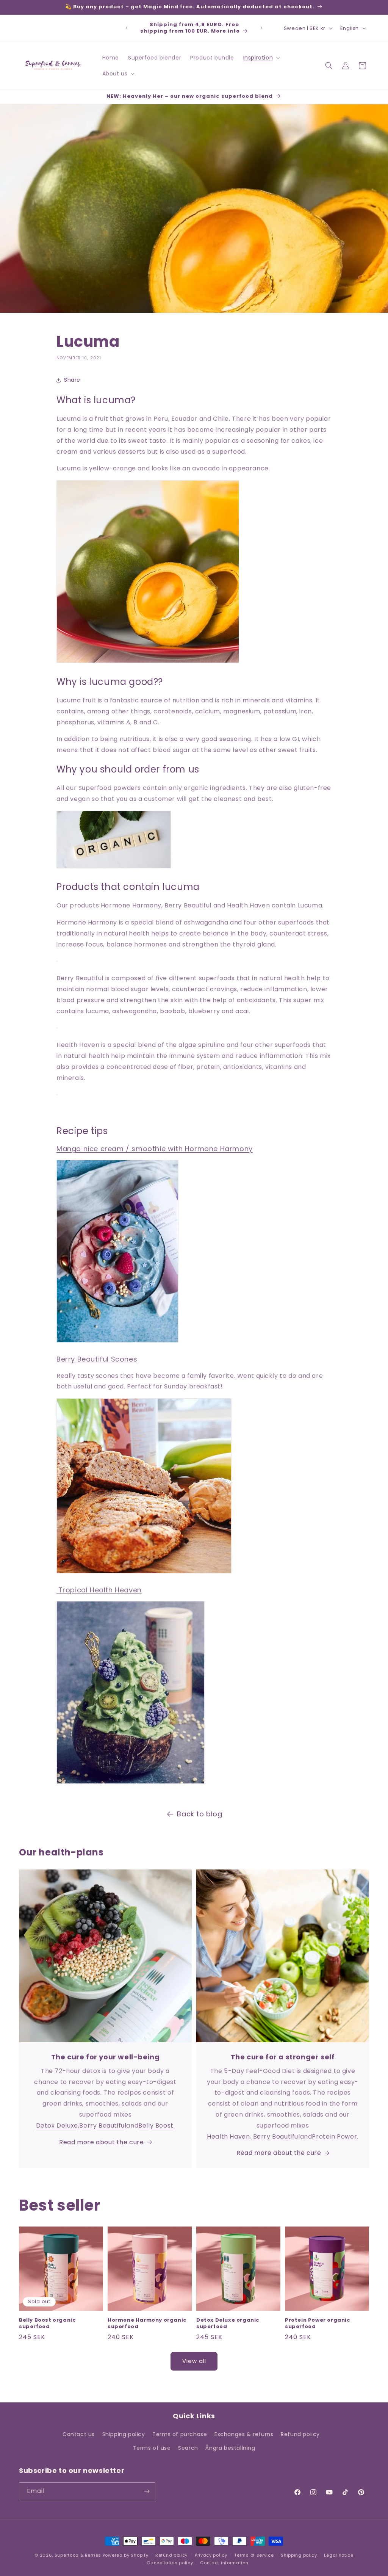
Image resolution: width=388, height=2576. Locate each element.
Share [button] (72, 380)
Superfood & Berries (78, 2555)
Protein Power (334, 2136)
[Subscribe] (147, 2491)
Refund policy (300, 2434)
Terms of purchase (180, 2434)
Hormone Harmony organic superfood (147, 2324)
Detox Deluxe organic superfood (228, 2324)
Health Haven (228, 2136)
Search (188, 2448)
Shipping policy (124, 2434)
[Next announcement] (261, 28)
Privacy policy (211, 2555)
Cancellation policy (170, 2563)
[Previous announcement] (127, 28)
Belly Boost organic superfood (47, 2324)
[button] (261, 58)
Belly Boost (156, 2126)
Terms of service (254, 2555)
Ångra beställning (230, 2448)
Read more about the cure (101, 2142)
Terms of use (152, 2448)
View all (194, 2361)
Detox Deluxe (57, 2126)
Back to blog (199, 1814)
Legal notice (339, 2555)
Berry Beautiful (103, 2126)
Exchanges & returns (244, 2434)
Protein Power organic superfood (318, 2324)
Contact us (79, 2434)
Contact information (224, 2563)
